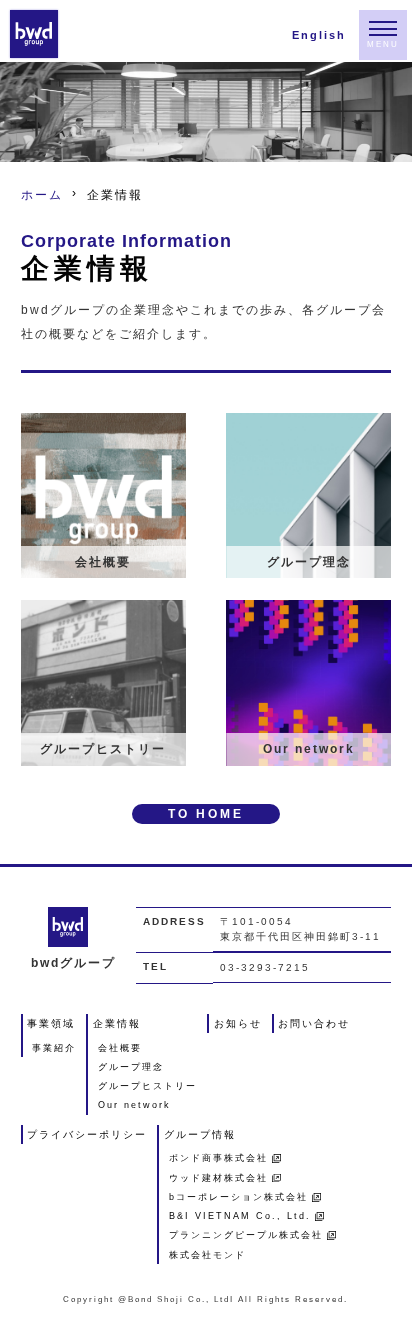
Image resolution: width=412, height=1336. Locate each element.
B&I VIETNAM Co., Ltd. (240, 1216)
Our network (134, 1105)
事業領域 (51, 1023)
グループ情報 (200, 1134)
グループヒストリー (147, 1086)
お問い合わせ (314, 1023)
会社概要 (120, 1048)
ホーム (42, 195)
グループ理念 (131, 1067)
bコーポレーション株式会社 (238, 1197)
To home (206, 814)
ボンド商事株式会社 (218, 1158)
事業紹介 (54, 1048)
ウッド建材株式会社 (218, 1178)
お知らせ (238, 1023)
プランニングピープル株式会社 (246, 1235)
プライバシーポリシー (87, 1134)
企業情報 (117, 1023)
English (319, 35)
